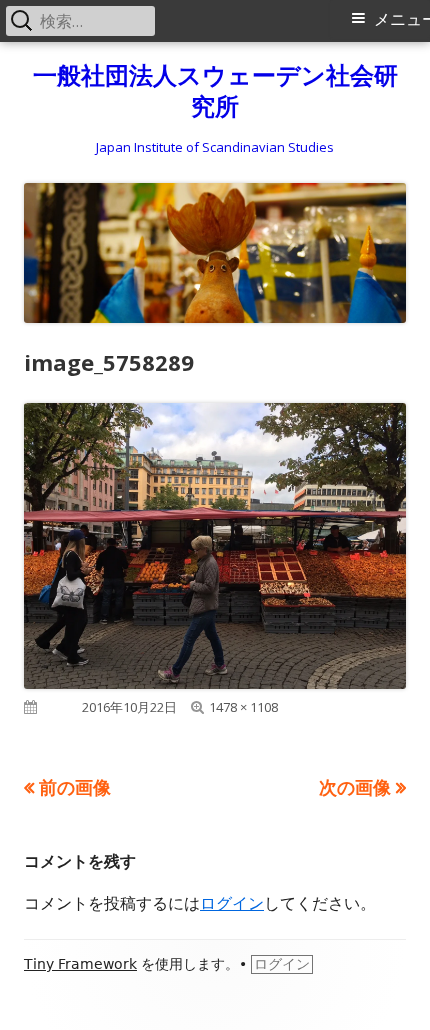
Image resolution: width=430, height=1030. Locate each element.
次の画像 (355, 787)
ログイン (232, 903)
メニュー (402, 19)
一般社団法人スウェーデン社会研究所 (215, 91)
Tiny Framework (80, 964)
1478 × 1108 (243, 707)
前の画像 (75, 787)
